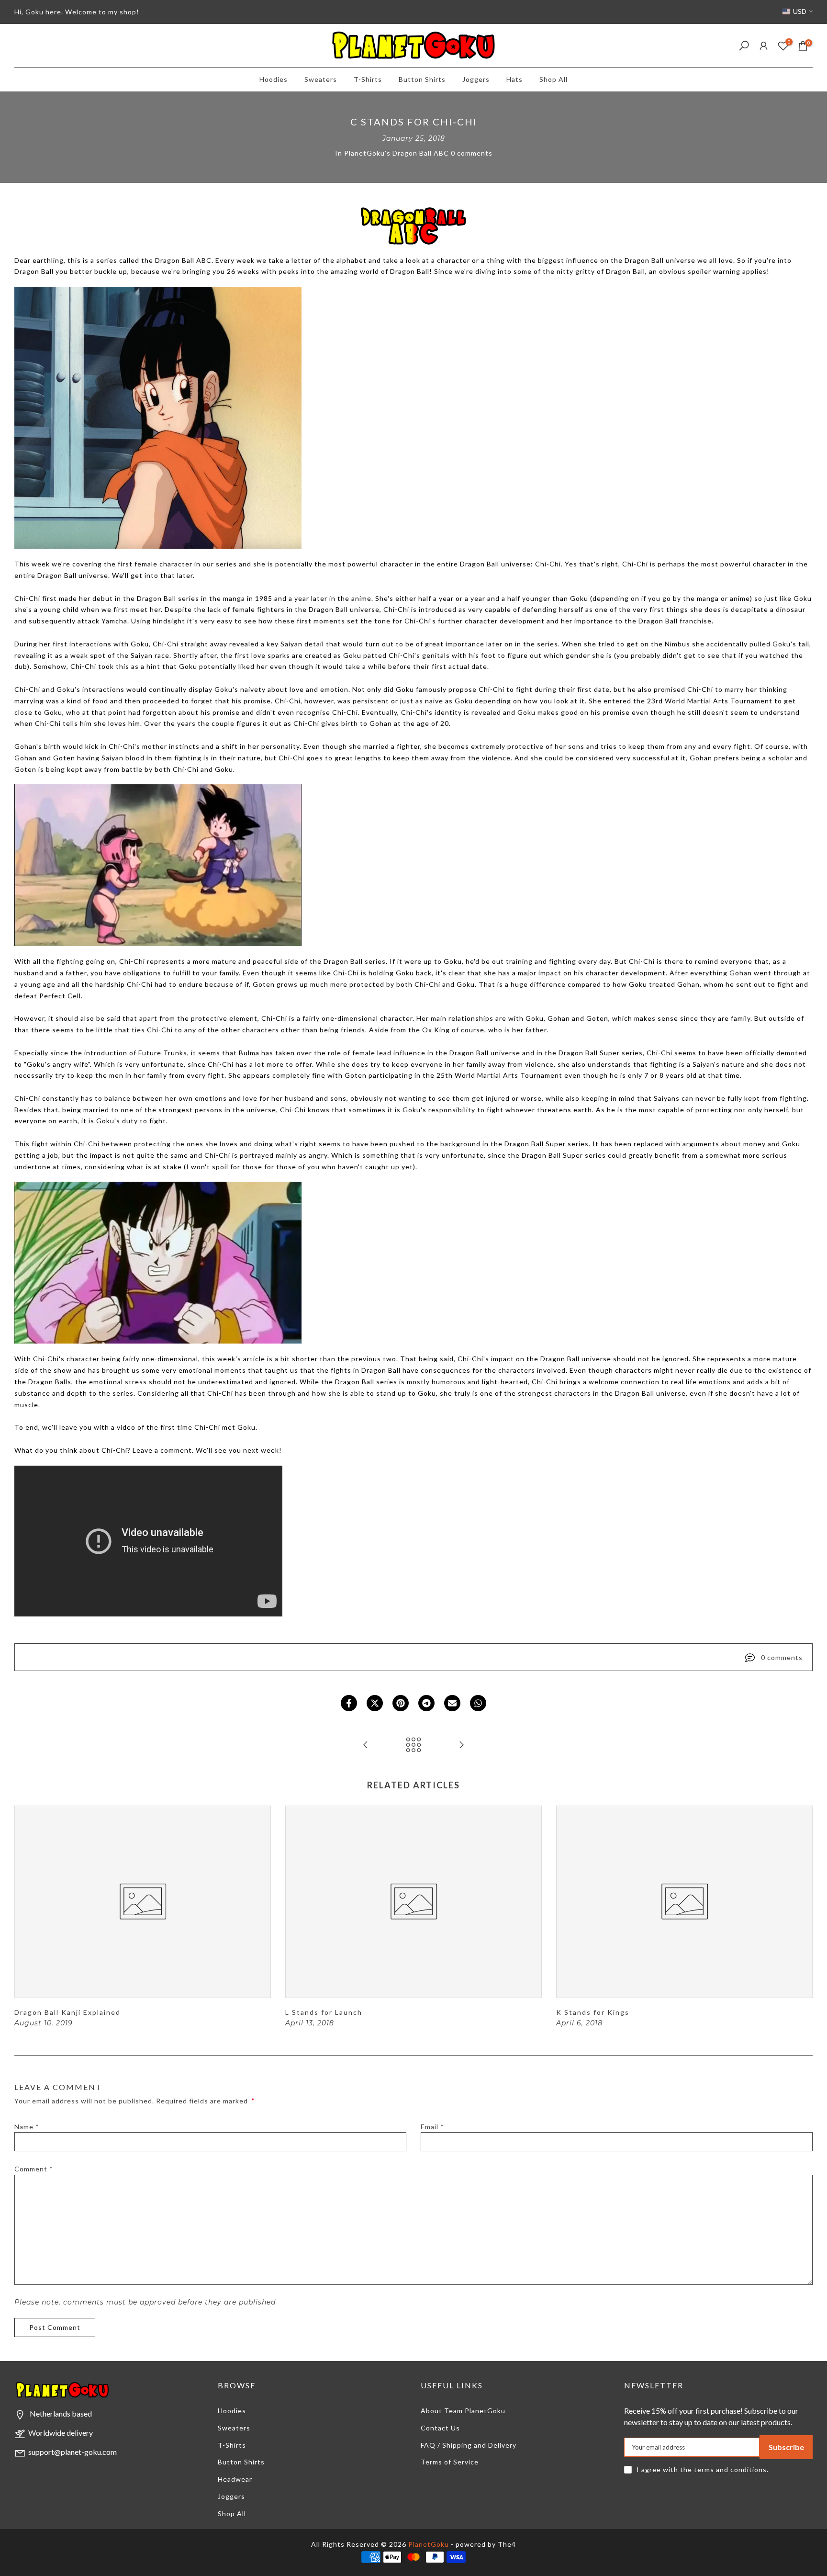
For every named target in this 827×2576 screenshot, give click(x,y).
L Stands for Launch (324, 2012)
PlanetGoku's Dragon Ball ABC (397, 153)
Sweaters (321, 79)
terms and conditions (730, 2469)
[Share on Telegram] (426, 1703)
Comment (34, 2169)
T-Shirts (368, 79)
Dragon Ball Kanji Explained (67, 2012)
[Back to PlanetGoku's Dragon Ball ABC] (413, 1745)
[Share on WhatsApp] (478, 1703)
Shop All (553, 79)
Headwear (235, 2479)
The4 (507, 2544)
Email (432, 2127)
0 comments (472, 153)
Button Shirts (422, 79)
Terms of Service (450, 2462)
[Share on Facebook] (349, 1703)
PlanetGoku (429, 2544)
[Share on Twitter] (375, 1703)
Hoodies (274, 79)
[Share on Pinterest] (401, 1703)
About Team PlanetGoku (463, 2411)
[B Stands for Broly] (366, 1745)
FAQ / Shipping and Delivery (469, 2445)
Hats (514, 79)
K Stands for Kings (593, 2012)
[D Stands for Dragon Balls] (461, 1745)
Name (27, 2127)
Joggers (476, 79)
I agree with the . (703, 2469)
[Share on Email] (452, 1703)
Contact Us (440, 2428)
